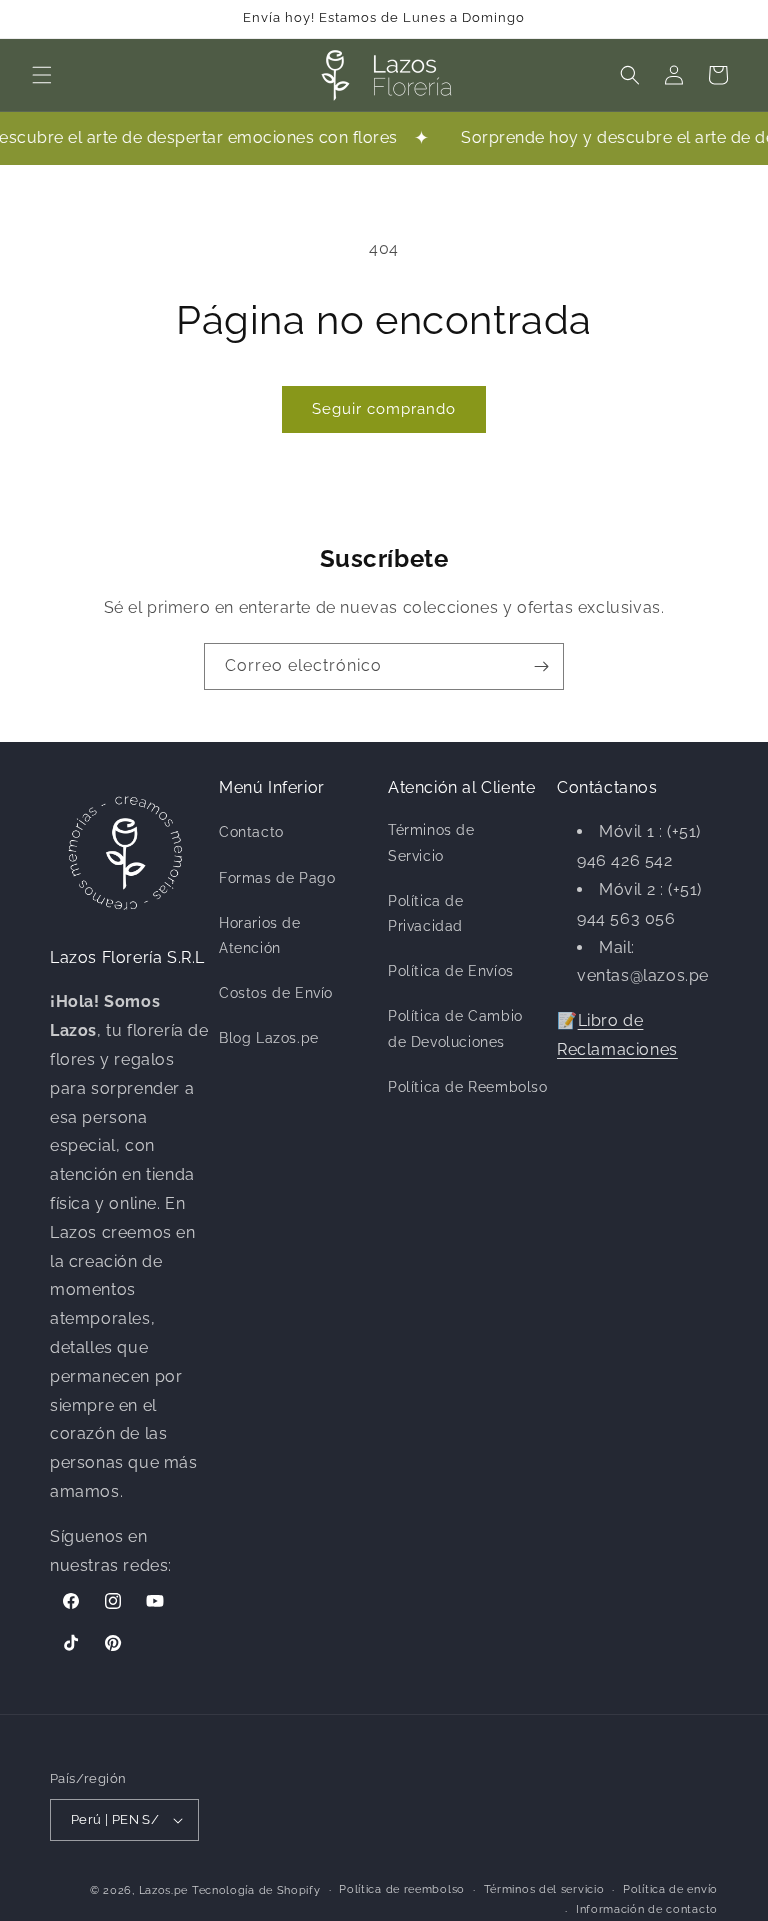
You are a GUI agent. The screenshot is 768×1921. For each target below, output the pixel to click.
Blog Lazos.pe (269, 1038)
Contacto (251, 832)
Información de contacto (647, 1909)
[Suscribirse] (541, 666)
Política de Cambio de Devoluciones (455, 1028)
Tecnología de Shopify (256, 1890)
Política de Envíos (451, 971)
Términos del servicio (544, 1889)
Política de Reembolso (468, 1087)
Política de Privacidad (426, 913)
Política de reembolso (402, 1889)
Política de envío (670, 1889)
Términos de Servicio (431, 842)
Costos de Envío (276, 993)
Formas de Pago (277, 878)
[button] (42, 75)
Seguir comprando (384, 409)
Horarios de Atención (260, 935)
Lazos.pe (164, 1890)
